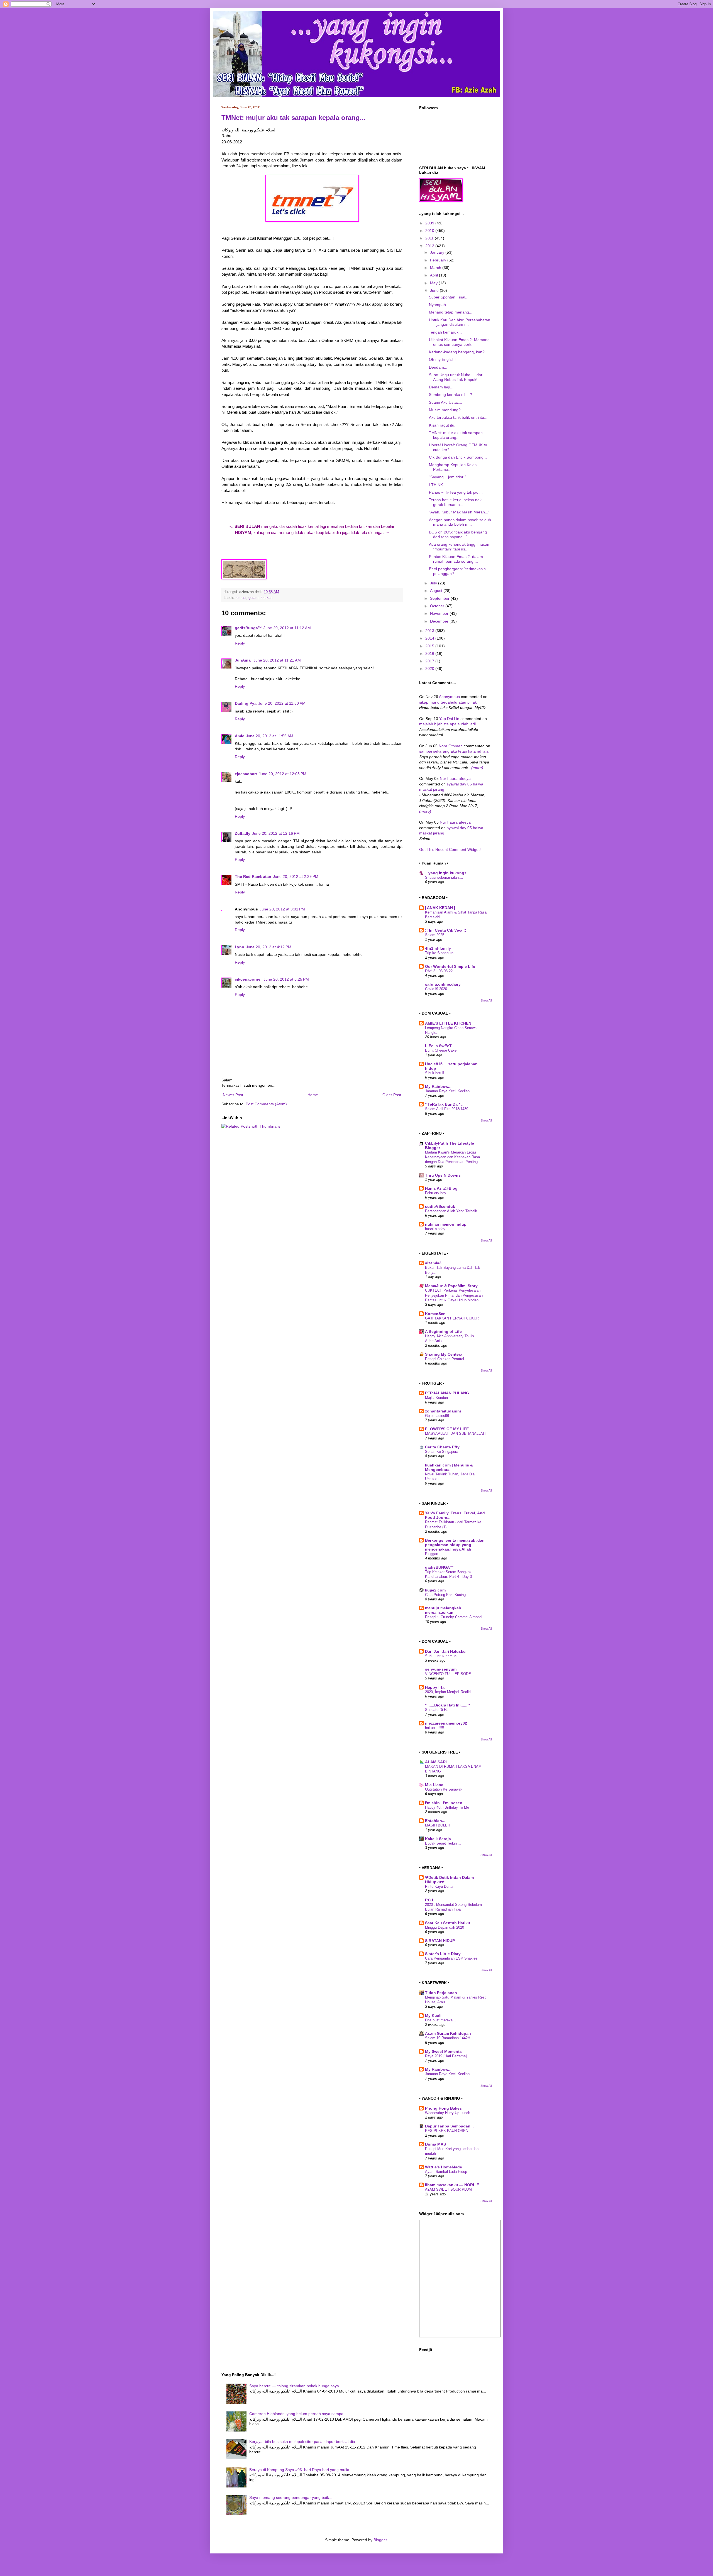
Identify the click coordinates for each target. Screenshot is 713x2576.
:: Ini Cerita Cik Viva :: (446, 930)
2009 (430, 223)
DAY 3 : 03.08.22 (439, 971)
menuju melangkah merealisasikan (443, 1610)
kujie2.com (435, 1590)
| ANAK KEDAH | (440, 908)
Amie (240, 736)
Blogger (380, 2540)
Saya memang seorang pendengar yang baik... (291, 2497)
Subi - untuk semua (441, 1656)
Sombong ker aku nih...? (450, 395)
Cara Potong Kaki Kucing (445, 1595)
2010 (430, 231)
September (440, 598)
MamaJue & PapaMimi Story (451, 1286)
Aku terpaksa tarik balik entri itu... (458, 417)
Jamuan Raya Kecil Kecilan (447, 1091)
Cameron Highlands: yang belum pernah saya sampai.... (299, 2414)
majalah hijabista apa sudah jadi (447, 724)
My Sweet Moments (443, 2051)
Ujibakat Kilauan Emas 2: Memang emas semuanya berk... (459, 342)
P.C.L (430, 1900)
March (436, 268)
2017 (430, 661)
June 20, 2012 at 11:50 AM (282, 703)
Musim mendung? (445, 410)
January (438, 252)
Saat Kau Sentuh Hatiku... (449, 1923)
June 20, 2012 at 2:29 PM (296, 876)
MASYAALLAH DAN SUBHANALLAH (455, 1433)
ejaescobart (246, 774)
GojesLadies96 (437, 1416)
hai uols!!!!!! (435, 1728)
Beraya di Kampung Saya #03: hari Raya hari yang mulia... (301, 2470)
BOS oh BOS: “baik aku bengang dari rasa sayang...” (458, 534)
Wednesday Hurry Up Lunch (448, 2113)
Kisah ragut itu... (443, 425)
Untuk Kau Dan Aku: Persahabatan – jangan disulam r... (460, 322)
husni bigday (435, 1229)
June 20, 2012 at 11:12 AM (287, 628)
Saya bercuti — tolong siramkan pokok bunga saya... (296, 2386)
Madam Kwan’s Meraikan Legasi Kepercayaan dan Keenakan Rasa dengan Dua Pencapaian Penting (452, 1157)
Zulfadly (243, 833)
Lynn (240, 947)
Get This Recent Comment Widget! (450, 849)
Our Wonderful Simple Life (450, 966)
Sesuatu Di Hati (438, 1710)
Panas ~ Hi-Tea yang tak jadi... (456, 492)
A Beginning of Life (443, 1331)
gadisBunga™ (248, 628)
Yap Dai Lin (450, 719)
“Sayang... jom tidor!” (447, 477)
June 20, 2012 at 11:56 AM (270, 736)
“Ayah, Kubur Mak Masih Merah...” (459, 512)
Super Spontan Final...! (449, 297)
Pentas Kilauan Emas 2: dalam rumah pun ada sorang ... (456, 559)
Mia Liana (434, 1785)
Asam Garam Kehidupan (448, 2033)
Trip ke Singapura (439, 953)
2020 (430, 669)
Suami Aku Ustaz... (445, 402)
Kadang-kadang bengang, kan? (457, 352)
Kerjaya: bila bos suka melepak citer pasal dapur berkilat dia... (304, 2442)
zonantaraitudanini (443, 1411)
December (440, 621)
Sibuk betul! (435, 1073)
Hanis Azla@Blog (441, 1188)
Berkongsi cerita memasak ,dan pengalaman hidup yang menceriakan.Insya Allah (455, 1545)
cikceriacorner (248, 979)
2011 (430, 238)
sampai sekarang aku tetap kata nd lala (454, 751)
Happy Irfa (435, 1687)
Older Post (392, 1095)
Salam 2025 (435, 935)
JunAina (243, 660)
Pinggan (432, 1554)
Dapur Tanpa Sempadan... (449, 2126)
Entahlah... (435, 1821)
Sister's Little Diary (443, 1954)
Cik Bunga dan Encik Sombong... (458, 457)
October (438, 606)
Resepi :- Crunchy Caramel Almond (453, 1617)
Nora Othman (451, 746)
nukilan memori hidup (446, 1224)
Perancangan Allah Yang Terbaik (451, 1211)
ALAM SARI (436, 1762)
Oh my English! (442, 359)
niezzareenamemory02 (446, 1723)
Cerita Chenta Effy (442, 1447)
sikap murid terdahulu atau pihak (448, 702)
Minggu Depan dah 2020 (445, 1927)
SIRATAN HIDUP (440, 1941)
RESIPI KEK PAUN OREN (447, 2131)
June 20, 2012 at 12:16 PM (276, 833)
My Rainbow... (438, 1086)
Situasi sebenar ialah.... (444, 877)
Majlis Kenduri (436, 1398)
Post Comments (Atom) (266, 1104)
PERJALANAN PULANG (447, 1393)
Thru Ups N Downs (443, 1175)
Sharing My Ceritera (444, 1354)
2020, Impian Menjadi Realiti (448, 1692)
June (435, 290)
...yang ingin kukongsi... (448, 873)
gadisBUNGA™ (439, 1567)
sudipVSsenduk (440, 1206)
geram (253, 598)
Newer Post (233, 1095)
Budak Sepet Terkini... (443, 1843)
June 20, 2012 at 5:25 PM (286, 979)
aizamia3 (433, 1263)
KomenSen (435, 1314)
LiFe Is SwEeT (438, 1046)
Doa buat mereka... (440, 2020)
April (434, 275)
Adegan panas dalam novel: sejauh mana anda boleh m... (460, 522)
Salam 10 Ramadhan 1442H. (448, 2038)
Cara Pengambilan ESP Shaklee (451, 1958)
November (440, 613)
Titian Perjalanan (441, 1993)
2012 (430, 246)
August (437, 591)
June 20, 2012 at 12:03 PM (283, 774)
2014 (430, 638)
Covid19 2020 (436, 989)
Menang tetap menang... (451, 312)
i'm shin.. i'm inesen (444, 1803)
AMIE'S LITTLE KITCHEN (448, 1023)
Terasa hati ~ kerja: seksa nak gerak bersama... (455, 502)
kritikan (267, 598)
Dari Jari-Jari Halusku (445, 1651)
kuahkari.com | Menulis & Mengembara (449, 1467)
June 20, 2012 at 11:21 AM (277, 660)
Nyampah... (439, 305)
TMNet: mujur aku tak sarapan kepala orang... (294, 118)
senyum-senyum (441, 1669)
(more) (477, 768)
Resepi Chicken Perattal (445, 1359)
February (439, 260)
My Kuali (433, 2016)
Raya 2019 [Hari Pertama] (446, 2056)
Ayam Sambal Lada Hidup (446, 2172)
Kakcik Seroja (438, 1839)
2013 (430, 631)
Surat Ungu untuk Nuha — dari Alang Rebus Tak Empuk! (456, 377)
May (434, 283)
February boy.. (437, 1193)
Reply (240, 643)
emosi (241, 598)
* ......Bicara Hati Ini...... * (447, 1705)
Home (313, 1095)
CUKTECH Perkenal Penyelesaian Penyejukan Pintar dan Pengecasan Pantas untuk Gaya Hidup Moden (454, 1295)
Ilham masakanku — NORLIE (452, 2185)
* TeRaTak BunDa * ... (445, 1104)
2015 (430, 646)
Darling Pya (246, 703)
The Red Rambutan (253, 876)
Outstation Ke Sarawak (444, 1789)
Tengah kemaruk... (445, 332)
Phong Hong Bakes (443, 2108)
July (434, 583)
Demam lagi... (441, 387)
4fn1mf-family (438, 948)
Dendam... (438, 367)
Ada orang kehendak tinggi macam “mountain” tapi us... (460, 547)
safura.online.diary (443, 984)
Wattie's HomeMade (444, 2167)
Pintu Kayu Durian (440, 1886)
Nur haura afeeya (455, 778)
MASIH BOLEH (438, 1825)
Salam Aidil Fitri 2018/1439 (447, 1109)
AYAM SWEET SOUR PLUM (448, 2189)
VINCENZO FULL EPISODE (448, 1674)
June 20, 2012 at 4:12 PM (269, 947)
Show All (486, 1000)
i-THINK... (438, 485)
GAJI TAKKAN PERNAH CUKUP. (452, 1318)
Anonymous (449, 697)
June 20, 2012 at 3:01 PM (282, 909)
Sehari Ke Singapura (442, 1452)
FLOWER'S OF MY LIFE (447, 1429)
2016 (430, 653)
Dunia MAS (435, 2144)
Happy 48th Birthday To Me (447, 1807)
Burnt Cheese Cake (441, 1050)
